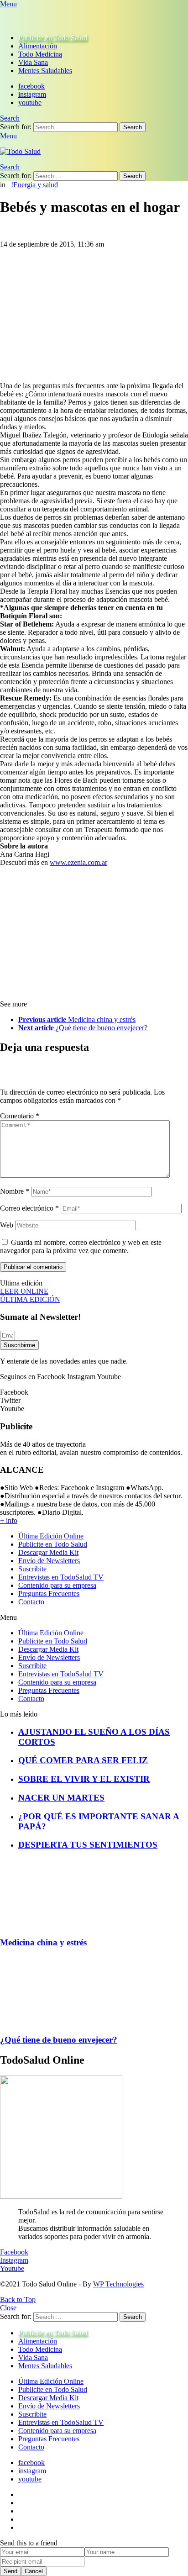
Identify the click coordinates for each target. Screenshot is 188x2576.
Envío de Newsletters (49, 1561)
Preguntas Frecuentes (49, 1594)
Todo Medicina (40, 54)
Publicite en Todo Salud (53, 38)
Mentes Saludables (45, 71)
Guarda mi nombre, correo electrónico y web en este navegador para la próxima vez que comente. (81, 1246)
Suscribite (32, 1569)
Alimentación (38, 46)
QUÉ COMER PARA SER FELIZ (83, 1760)
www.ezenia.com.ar (78, 862)
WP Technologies (118, 2284)
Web (7, 1225)
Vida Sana (33, 62)
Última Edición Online (51, 1536)
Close (8, 2308)
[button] (94, 1617)
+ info (9, 1520)
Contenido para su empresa (57, 1585)
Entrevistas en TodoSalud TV (61, 1577)
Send (10, 2571)
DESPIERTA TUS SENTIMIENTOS (88, 1845)
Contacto (31, 1602)
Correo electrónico (29, 1208)
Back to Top (18, 2299)
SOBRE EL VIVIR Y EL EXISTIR (84, 1779)
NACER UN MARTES (61, 1798)
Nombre (15, 1191)
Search (133, 127)
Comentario (20, 1116)
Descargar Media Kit (48, 1552)
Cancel (34, 2571)
